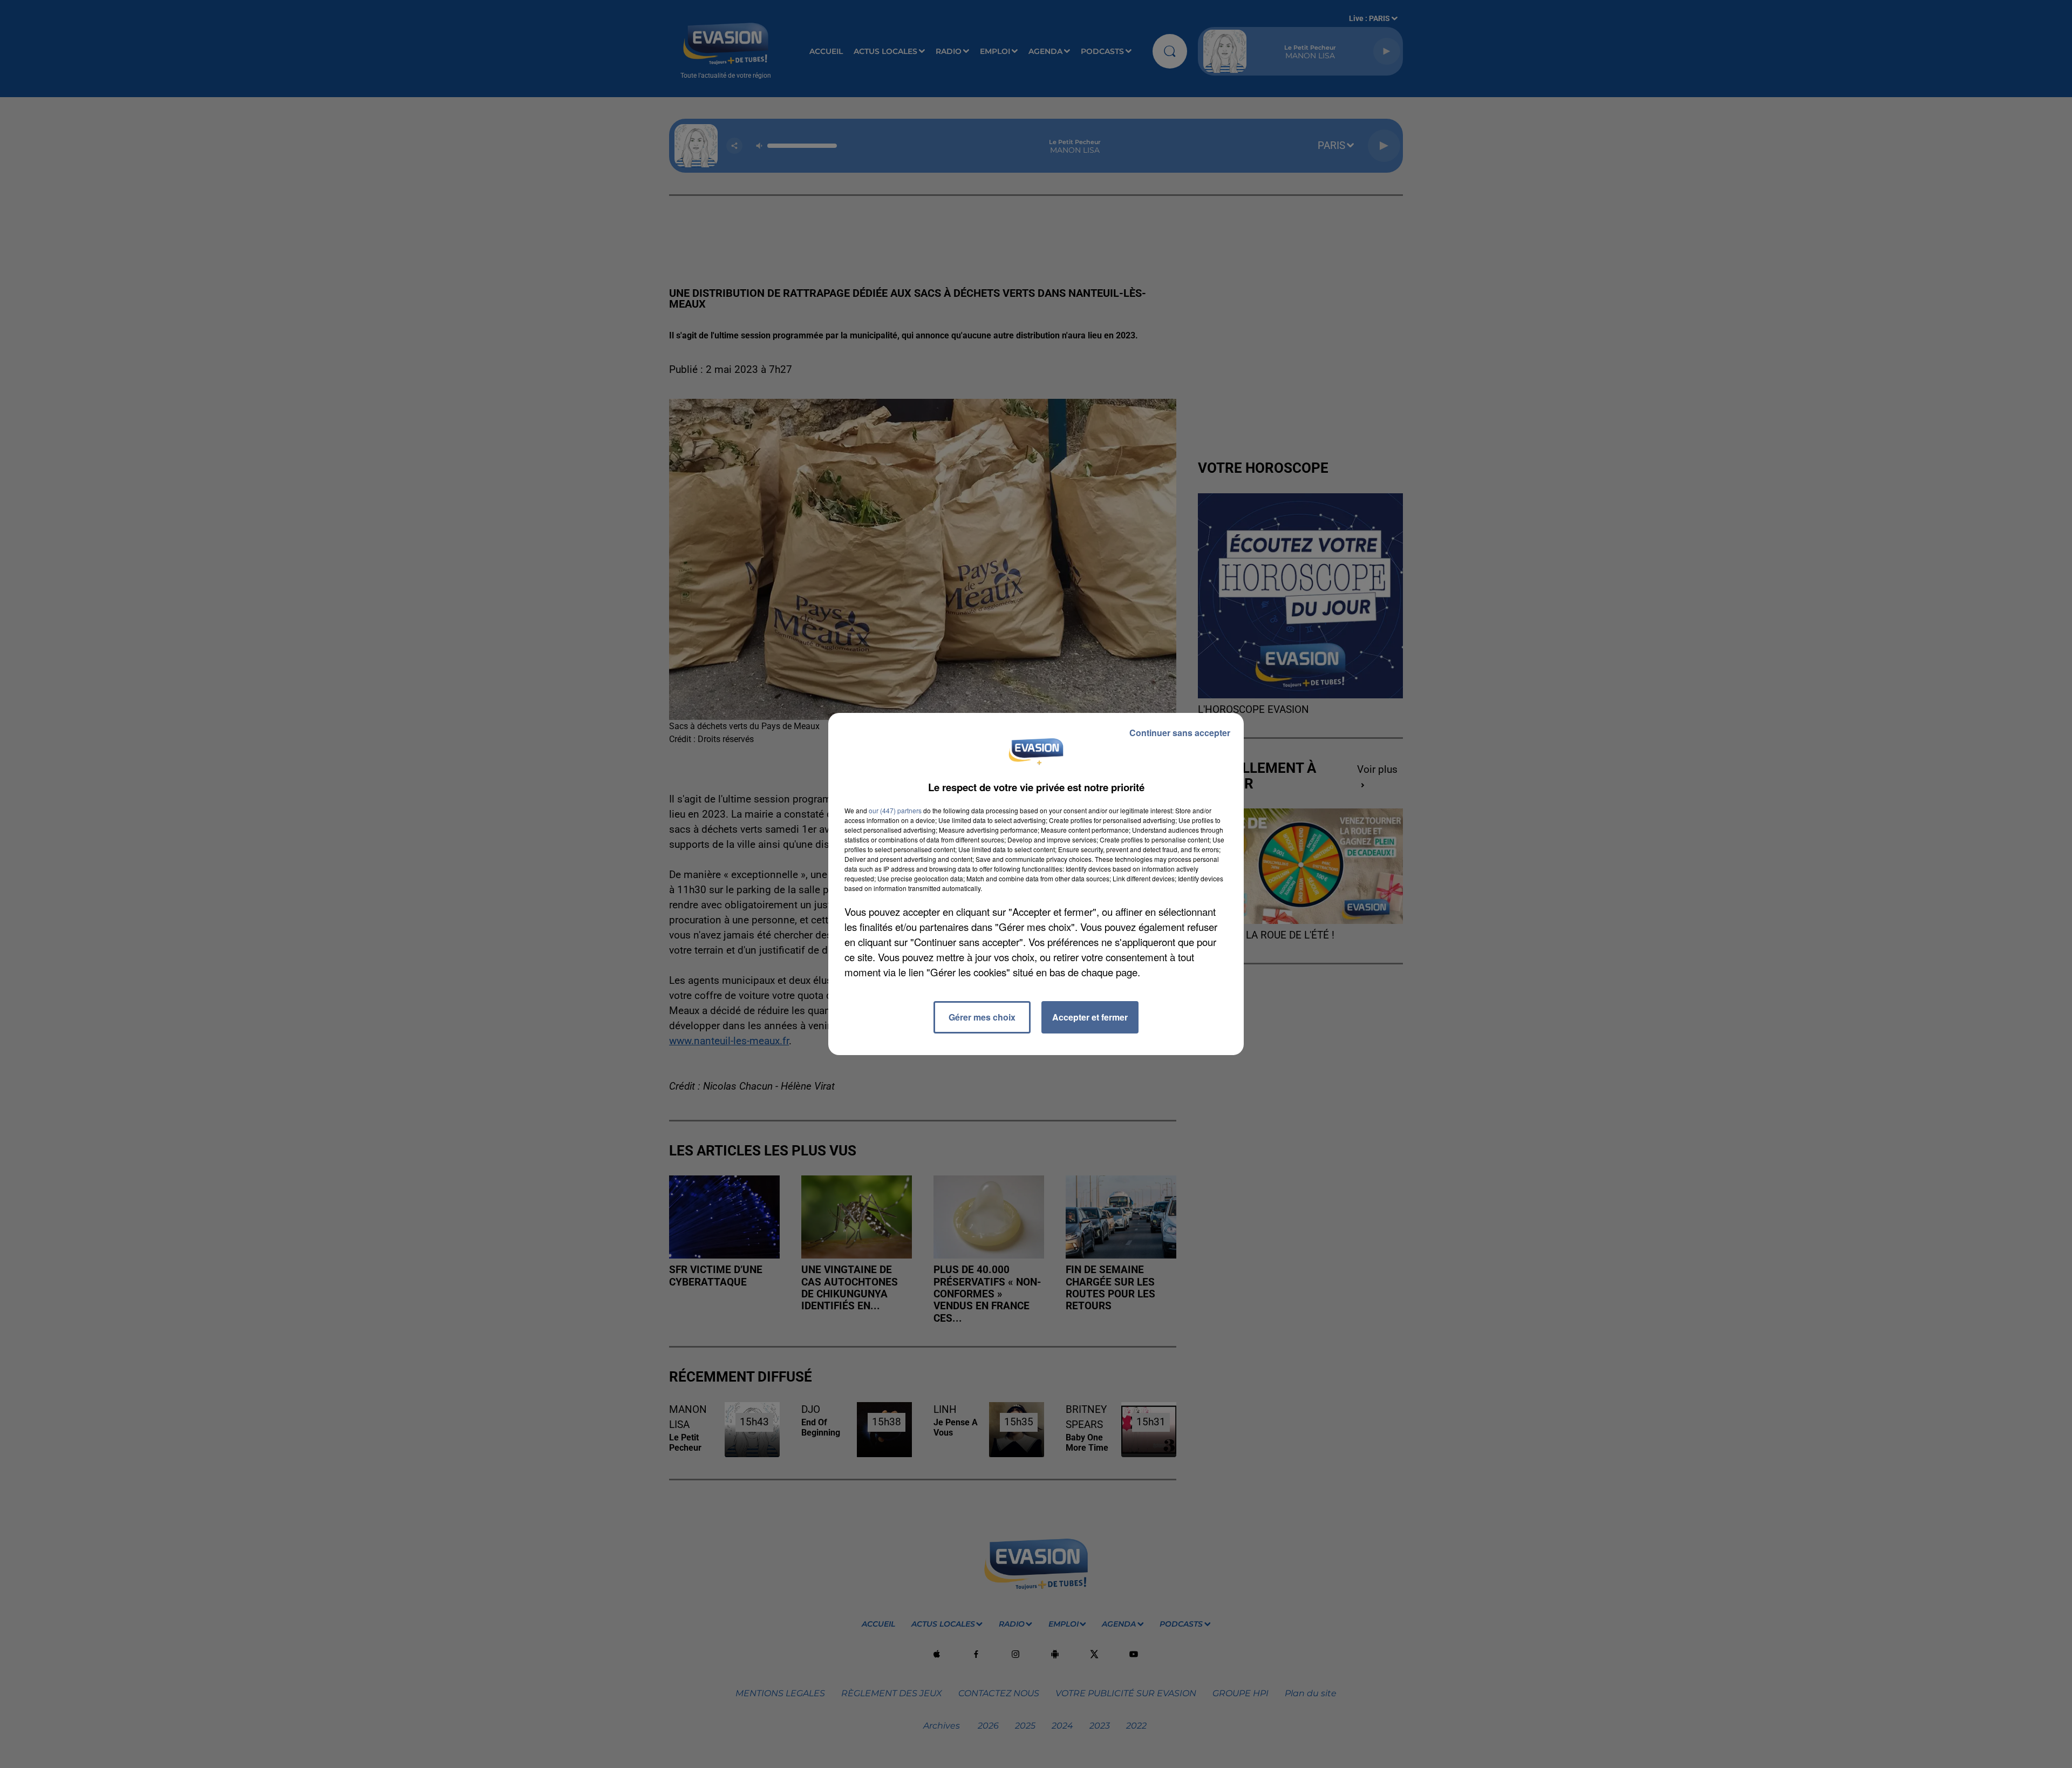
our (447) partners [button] (895, 810)
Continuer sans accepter (1180, 733)
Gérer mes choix (982, 1017)
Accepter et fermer (1090, 1017)
